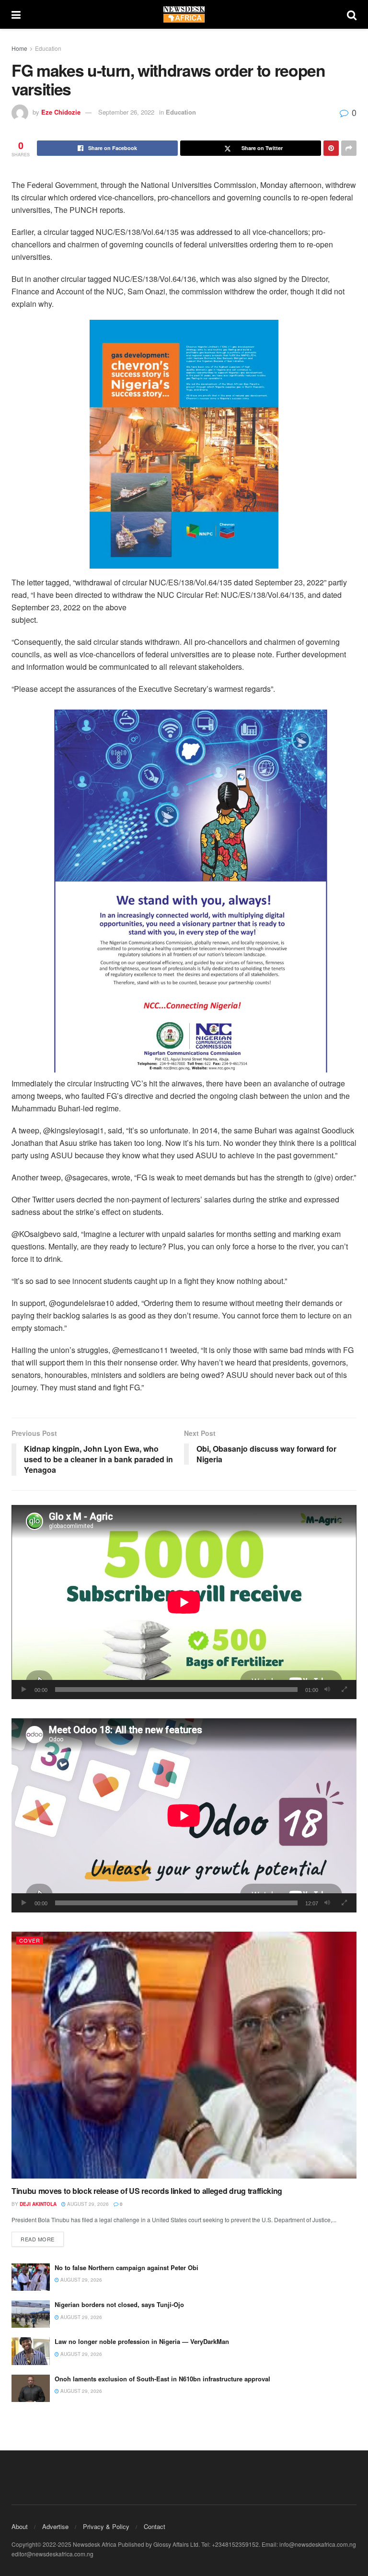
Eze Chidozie (61, 112)
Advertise (55, 2526)
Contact (155, 2526)
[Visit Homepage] (184, 14)
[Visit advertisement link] (184, 444)
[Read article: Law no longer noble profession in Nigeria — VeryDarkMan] (31, 2351)
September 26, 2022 (126, 112)
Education (48, 48)
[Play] (24, 1690)
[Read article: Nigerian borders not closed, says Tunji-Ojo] (31, 2314)
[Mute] (327, 1690)
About (20, 2526)
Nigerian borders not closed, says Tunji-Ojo (119, 2304)
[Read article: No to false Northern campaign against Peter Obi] (31, 2277)
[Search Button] (352, 14)
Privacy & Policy (106, 2526)
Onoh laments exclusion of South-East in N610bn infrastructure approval (162, 2379)
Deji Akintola (38, 2204)
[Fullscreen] (344, 1690)
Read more (42, 2239)
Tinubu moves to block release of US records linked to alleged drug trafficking (147, 2191)
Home (19, 48)
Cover (30, 1940)
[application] (184, 1602)
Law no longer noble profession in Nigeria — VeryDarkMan (142, 2341)
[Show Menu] (16, 14)
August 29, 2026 (87, 2204)
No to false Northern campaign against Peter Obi (126, 2267)
